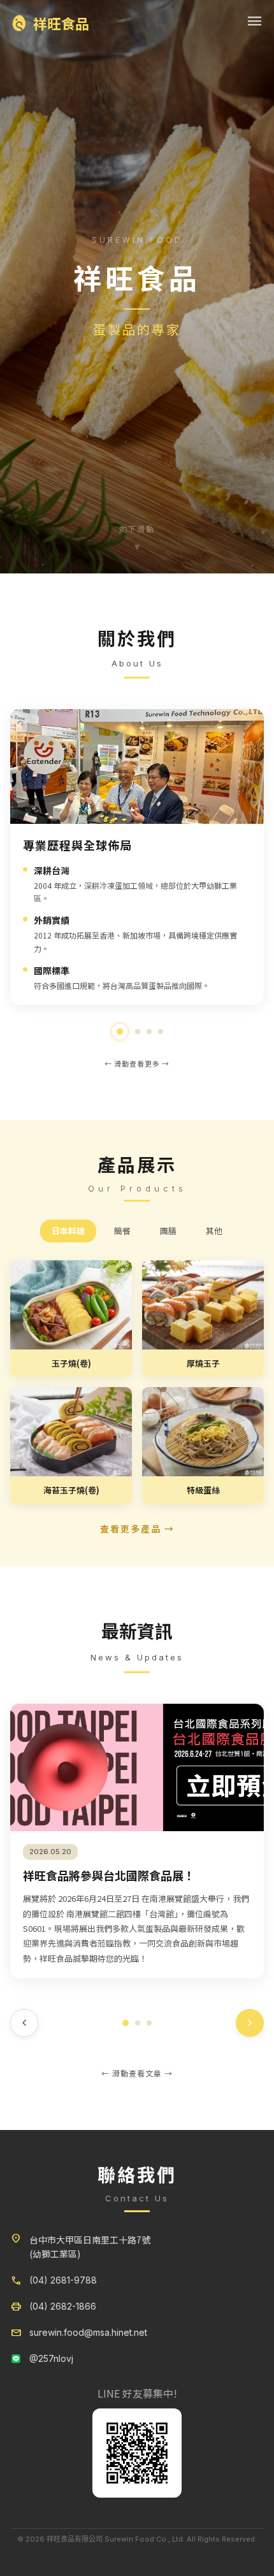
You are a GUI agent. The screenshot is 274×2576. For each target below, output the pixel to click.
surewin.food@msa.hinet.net (88, 2332)
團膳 (168, 1231)
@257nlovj (51, 2358)
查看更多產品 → (137, 1529)
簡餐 (122, 1231)
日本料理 (68, 1231)
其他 (214, 1231)
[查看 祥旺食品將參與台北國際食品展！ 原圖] (137, 1767)
